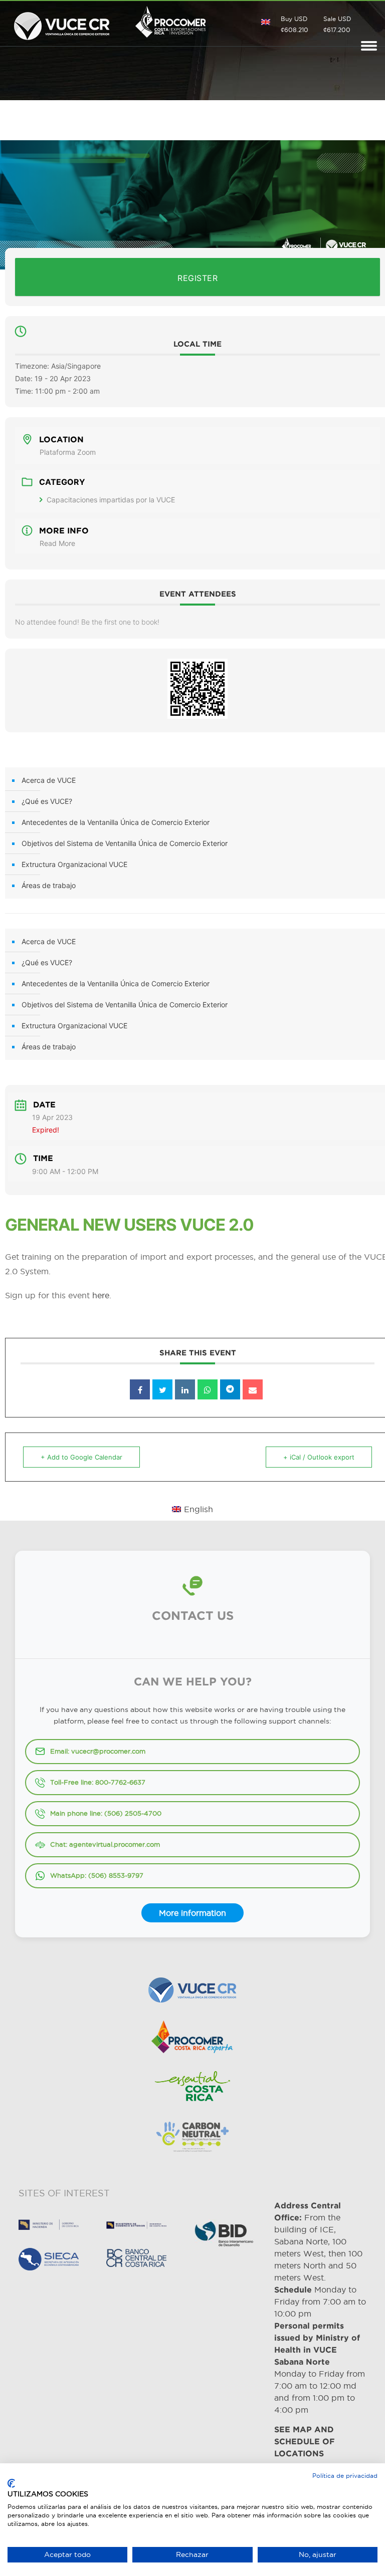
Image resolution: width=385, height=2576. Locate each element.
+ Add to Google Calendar (81, 1457)
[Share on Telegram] (230, 1389)
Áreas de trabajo (49, 885)
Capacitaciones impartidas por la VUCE (111, 500)
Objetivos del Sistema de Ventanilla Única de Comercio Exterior (125, 843)
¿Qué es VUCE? (47, 801)
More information (192, 1913)
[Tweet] (162, 1389)
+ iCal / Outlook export (319, 1457)
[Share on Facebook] (140, 1389)
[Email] (253, 1389)
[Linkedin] (185, 1389)
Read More (57, 543)
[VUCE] (62, 24)
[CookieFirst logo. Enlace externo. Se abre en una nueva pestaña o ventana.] (11, 2483)
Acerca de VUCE (49, 780)
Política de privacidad (345, 2476)
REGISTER (198, 278)
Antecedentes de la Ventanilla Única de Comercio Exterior (116, 822)
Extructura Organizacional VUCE (74, 864)
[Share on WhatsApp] (208, 1389)
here (101, 1295)
